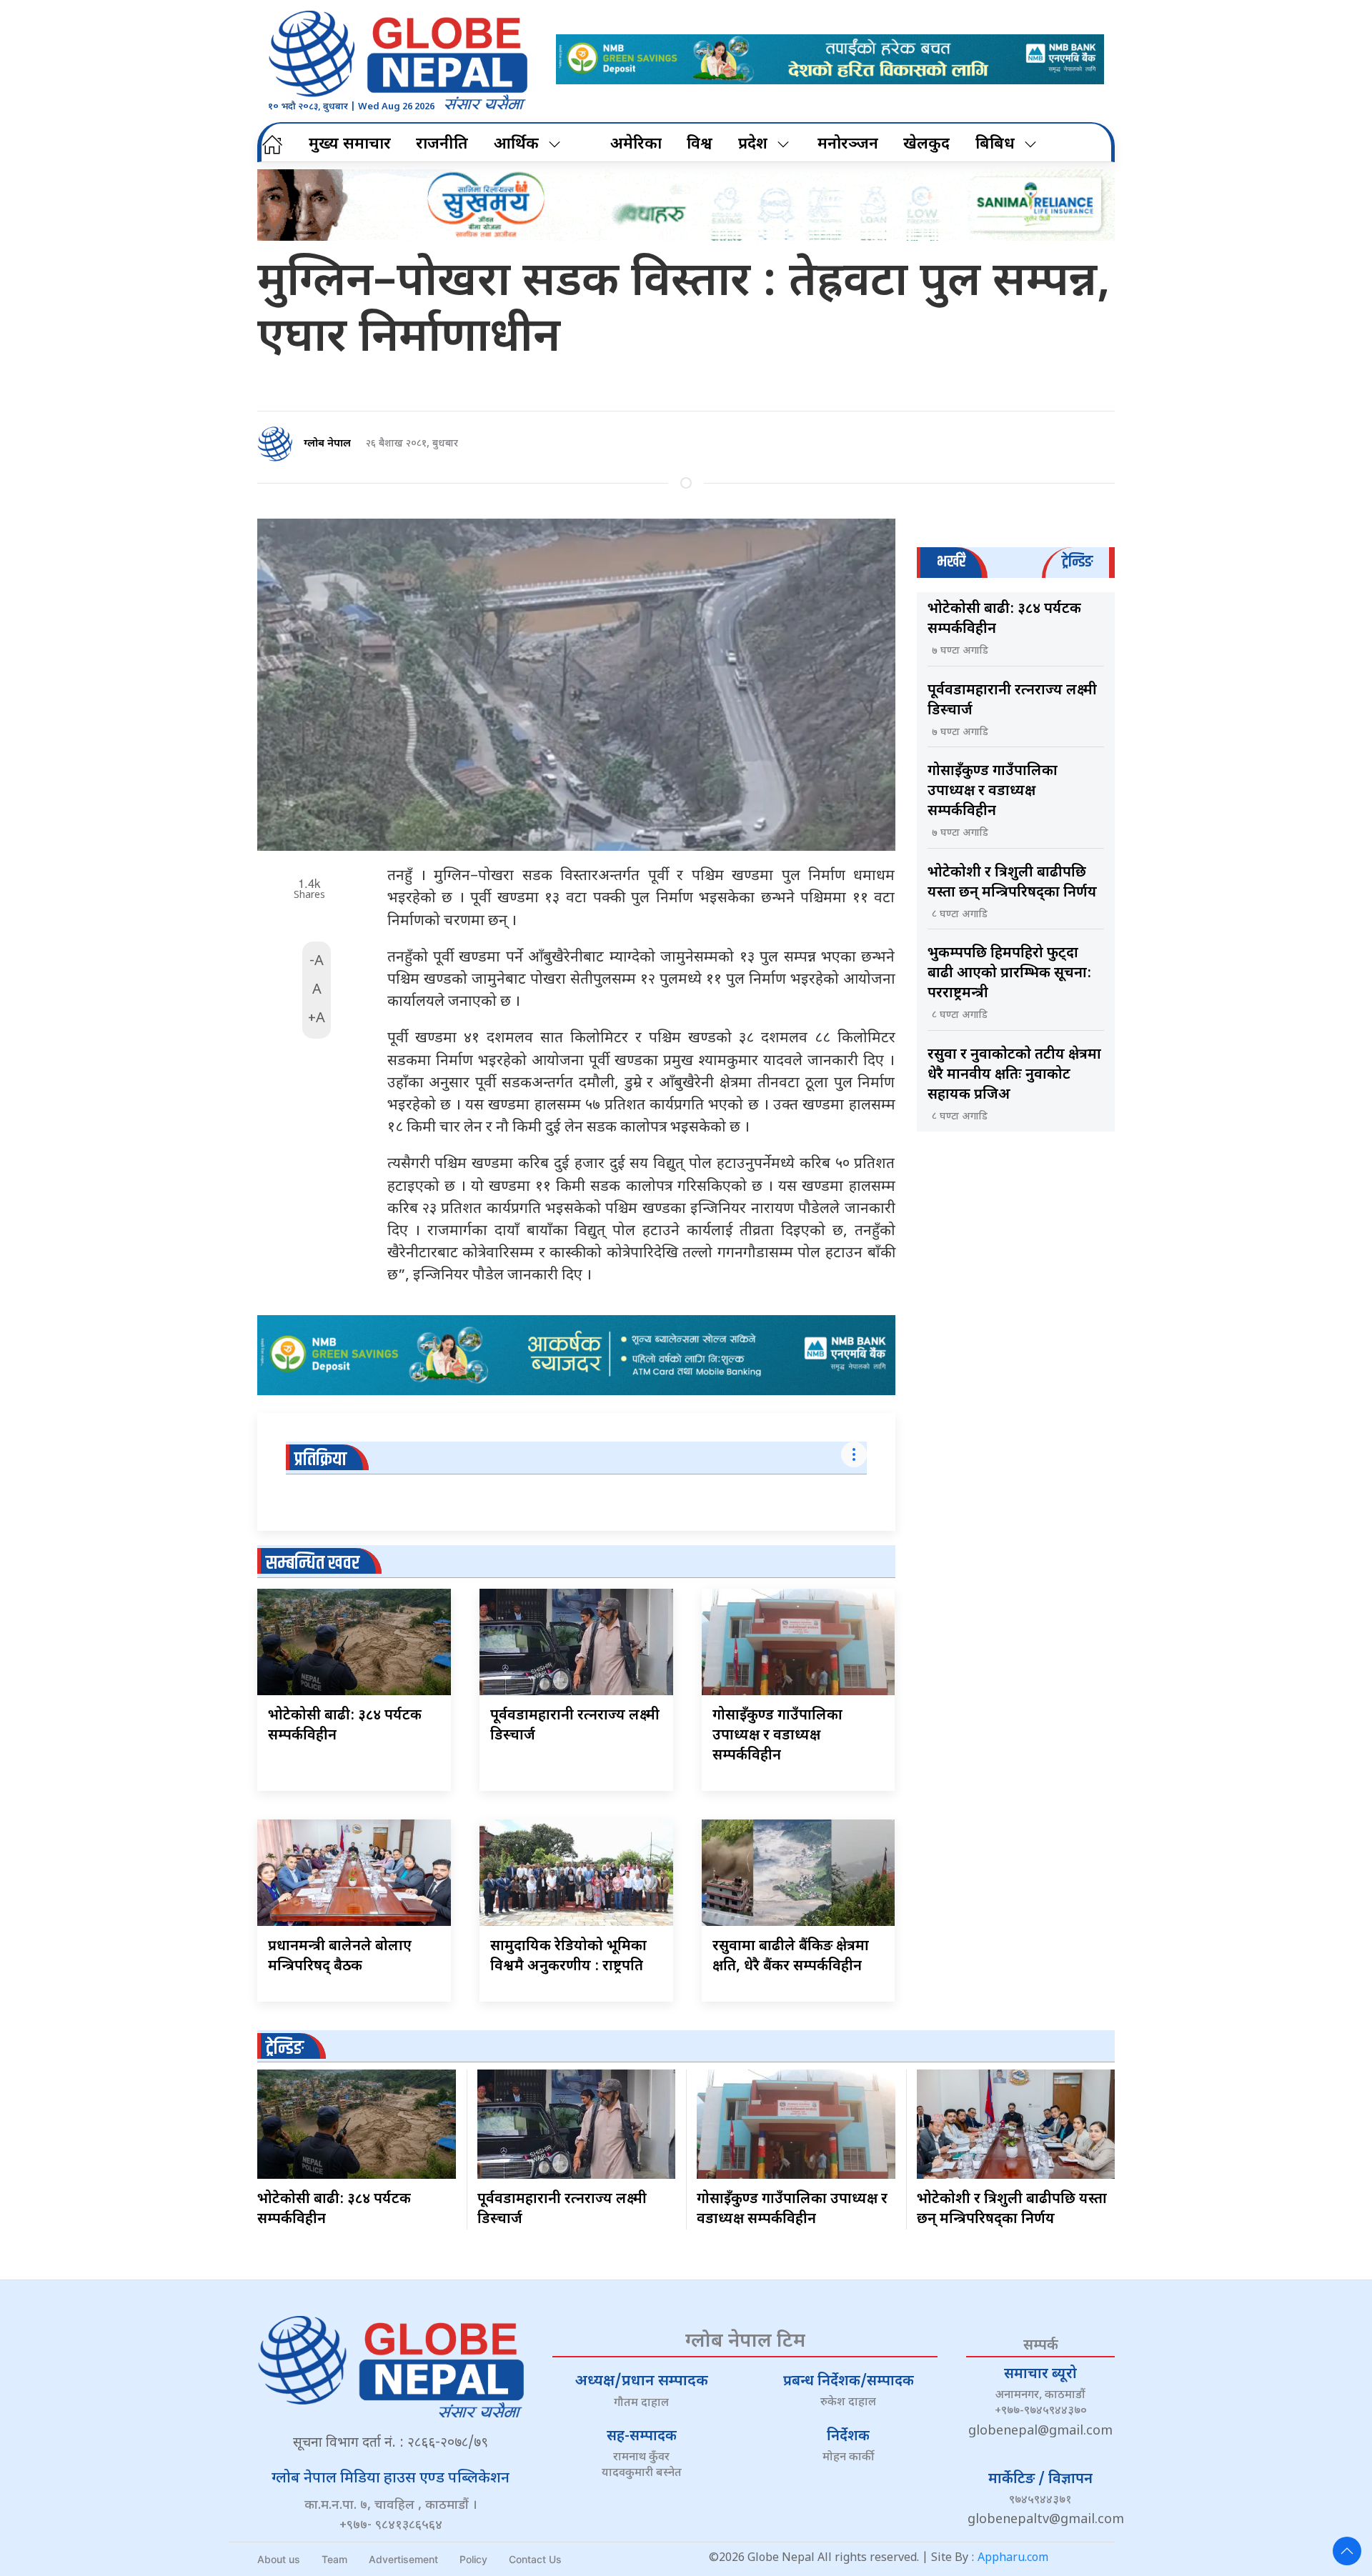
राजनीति (442, 145)
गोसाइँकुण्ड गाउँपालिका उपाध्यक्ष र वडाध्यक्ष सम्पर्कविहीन (777, 1736)
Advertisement (403, 2559)
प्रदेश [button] (753, 145)
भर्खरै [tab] (951, 562)
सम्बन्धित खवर (313, 1563)
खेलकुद (926, 145)
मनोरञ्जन (848, 145)
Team (334, 2559)
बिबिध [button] (995, 145)
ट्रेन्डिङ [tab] (1077, 562)
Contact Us (535, 2559)
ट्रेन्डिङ (285, 2048)
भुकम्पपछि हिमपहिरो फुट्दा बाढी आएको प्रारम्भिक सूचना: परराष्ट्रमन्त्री (1009, 974)
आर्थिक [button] (516, 145)
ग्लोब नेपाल (327, 444)
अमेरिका (636, 145)
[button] (1347, 2551)
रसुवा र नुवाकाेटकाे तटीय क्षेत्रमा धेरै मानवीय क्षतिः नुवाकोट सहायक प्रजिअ (1014, 1075)
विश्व (700, 145)
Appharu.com (1013, 2558)
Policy (473, 2559)
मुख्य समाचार (350, 145)
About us (279, 2559)
